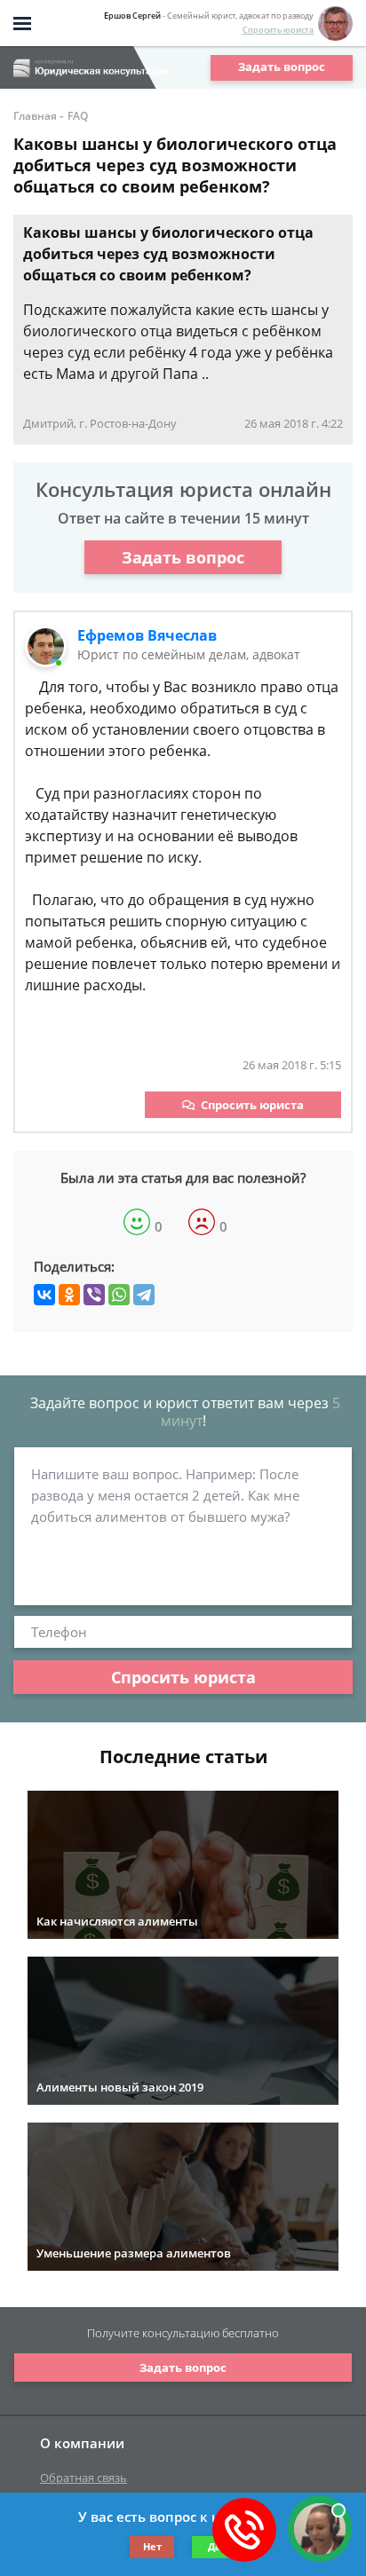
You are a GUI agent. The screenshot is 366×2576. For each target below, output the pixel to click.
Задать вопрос (282, 67)
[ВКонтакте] (44, 1295)
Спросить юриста (278, 30)
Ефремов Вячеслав (147, 635)
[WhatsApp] (119, 1295)
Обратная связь (84, 2478)
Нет (152, 2546)
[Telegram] (144, 1295)
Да (215, 2546)
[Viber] (94, 1295)
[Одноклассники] (69, 1295)
